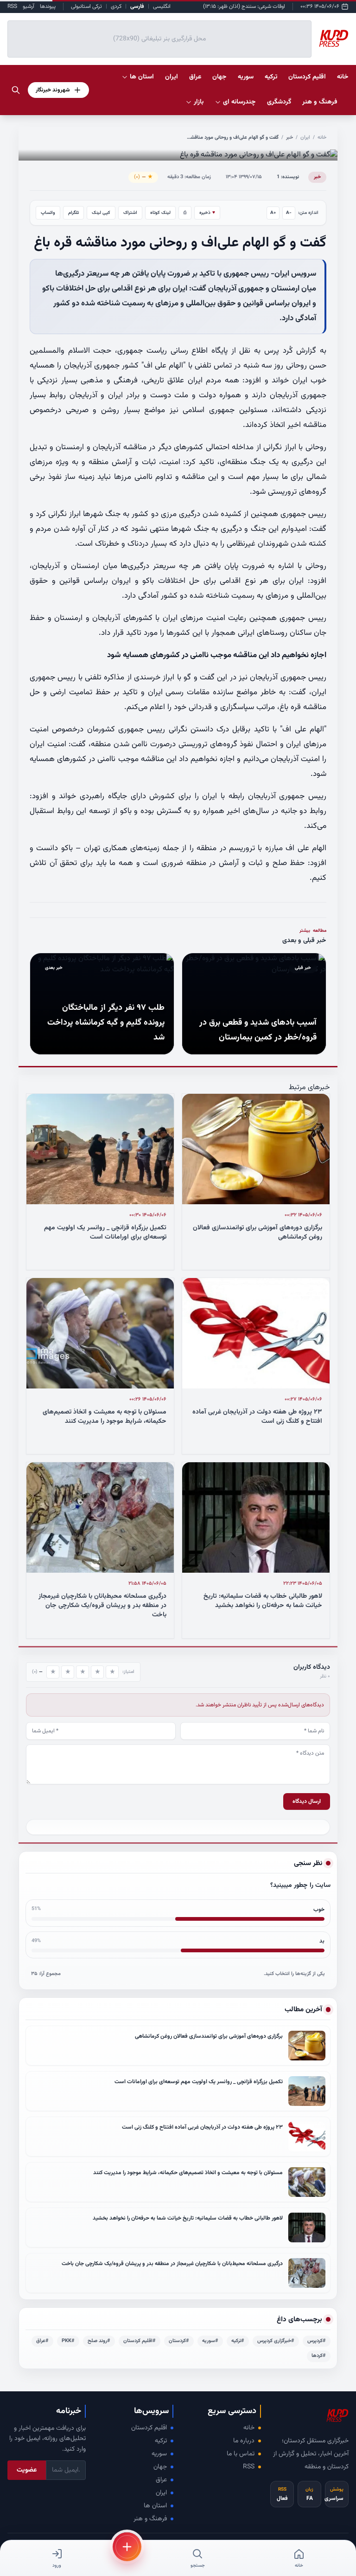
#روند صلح (99, 2341)
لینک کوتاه (160, 213)
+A (273, 213)
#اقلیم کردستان (140, 2341)
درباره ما (244, 2441)
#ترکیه (238, 2341)
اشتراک (130, 213)
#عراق (42, 2341)
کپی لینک (101, 213)
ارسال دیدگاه (307, 1801)
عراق (161, 2480)
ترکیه (161, 2441)
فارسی (137, 6)
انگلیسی (162, 6)
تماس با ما (241, 2454)
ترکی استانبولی (86, 6)
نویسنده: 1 (288, 177)
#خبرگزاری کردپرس (276, 2341)
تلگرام (73, 213)
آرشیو (29, 6)
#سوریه (210, 2341)
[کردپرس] (334, 39)
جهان (160, 2467)
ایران (305, 138)
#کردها (319, 2356)
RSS (12, 6)
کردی (116, 6)
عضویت (27, 2470)
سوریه (159, 2454)
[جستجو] (16, 90)
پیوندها (48, 6)
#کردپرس (317, 2341)
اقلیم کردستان (149, 2428)
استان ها (155, 2506)
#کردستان (179, 2341)
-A (289, 213)
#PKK (68, 2341)
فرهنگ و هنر (150, 2519)
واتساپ (48, 213)
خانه (343, 77)
